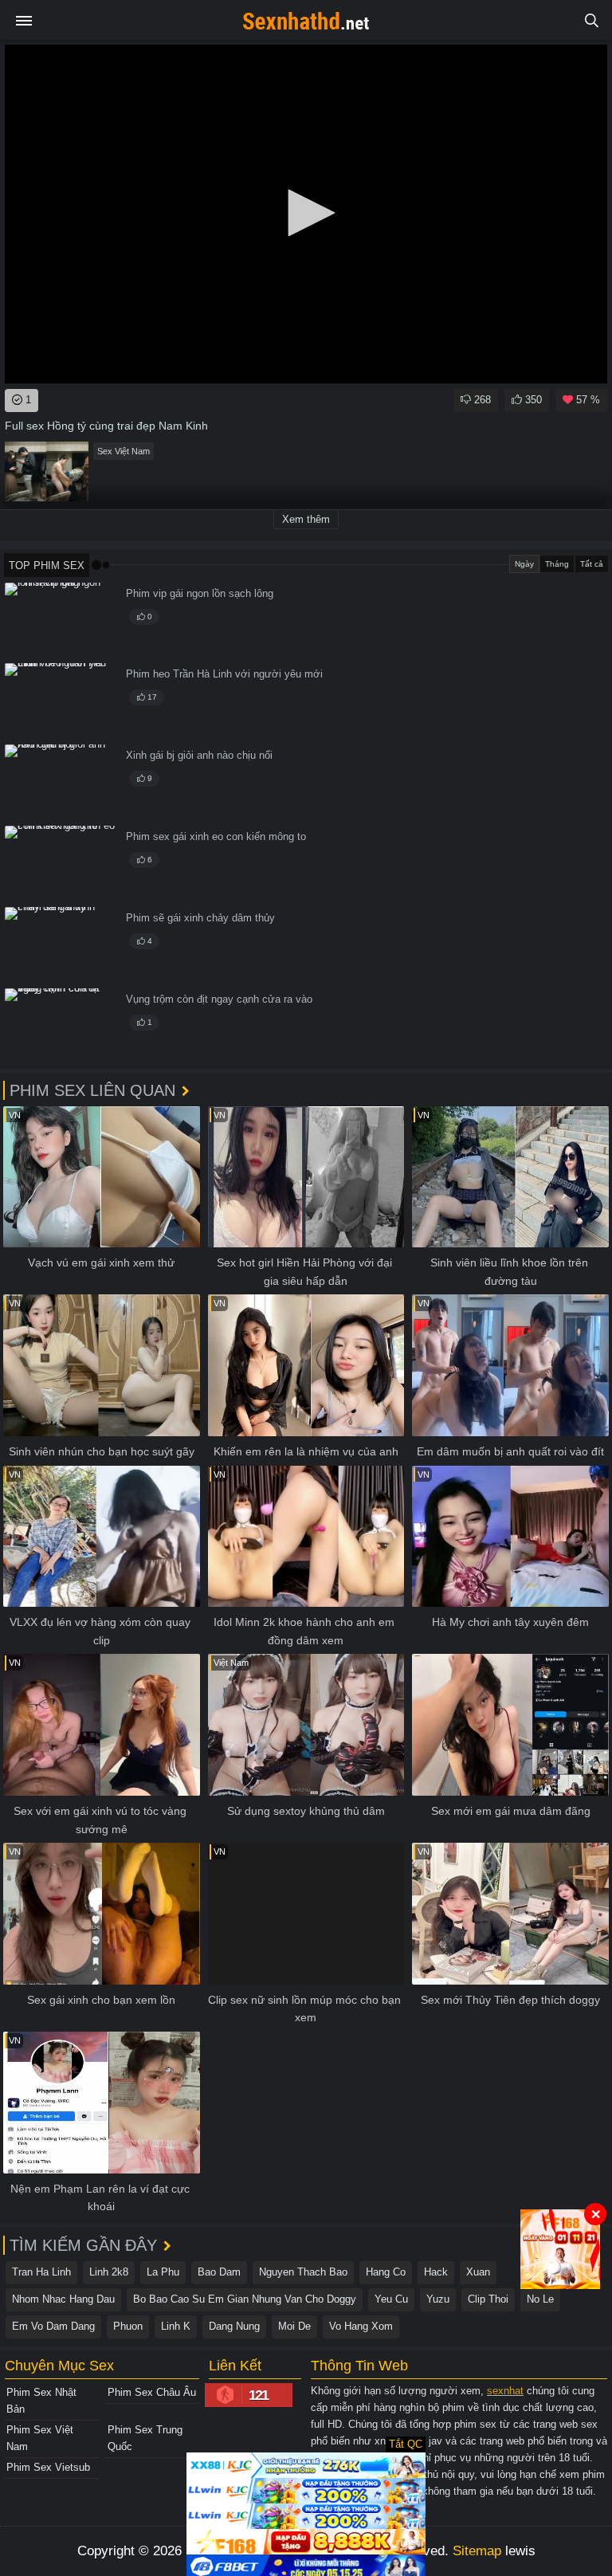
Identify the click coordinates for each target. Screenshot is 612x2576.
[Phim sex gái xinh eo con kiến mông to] (61, 864)
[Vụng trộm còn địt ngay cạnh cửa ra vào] (61, 1026)
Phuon (128, 2326)
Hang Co (386, 2272)
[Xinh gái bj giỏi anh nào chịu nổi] (61, 782)
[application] (306, 214)
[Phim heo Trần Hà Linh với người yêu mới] (61, 701)
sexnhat (505, 2391)
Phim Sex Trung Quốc (145, 2438)
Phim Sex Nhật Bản (41, 2401)
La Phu (163, 2272)
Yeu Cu (391, 2299)
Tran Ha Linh (41, 2272)
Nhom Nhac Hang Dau (63, 2299)
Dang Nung (234, 2326)
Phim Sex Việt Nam (40, 2438)
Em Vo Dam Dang (53, 2326)
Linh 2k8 (109, 2272)
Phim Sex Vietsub (48, 2467)
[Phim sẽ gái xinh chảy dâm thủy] (61, 945)
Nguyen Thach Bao (303, 2272)
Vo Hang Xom (361, 2326)
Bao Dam (219, 2272)
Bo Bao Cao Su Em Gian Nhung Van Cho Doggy (245, 2299)
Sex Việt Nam (124, 451)
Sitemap (477, 2551)
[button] (306, 213)
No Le (540, 2299)
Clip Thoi (488, 2299)
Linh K (176, 2326)
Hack (436, 2272)
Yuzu (438, 2299)
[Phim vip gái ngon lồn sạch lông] (61, 620)
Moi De (294, 2326)
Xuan (478, 2272)
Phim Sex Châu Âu (152, 2392)
